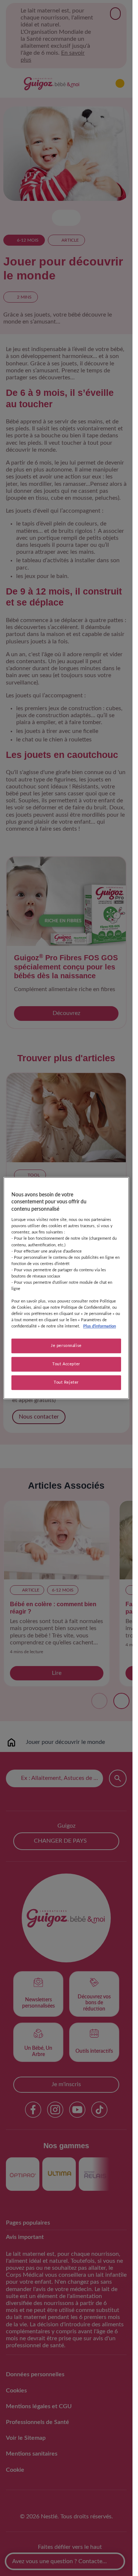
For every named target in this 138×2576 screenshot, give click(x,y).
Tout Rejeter (66, 1382)
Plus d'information (100, 1327)
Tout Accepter (66, 1364)
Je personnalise (66, 1346)
